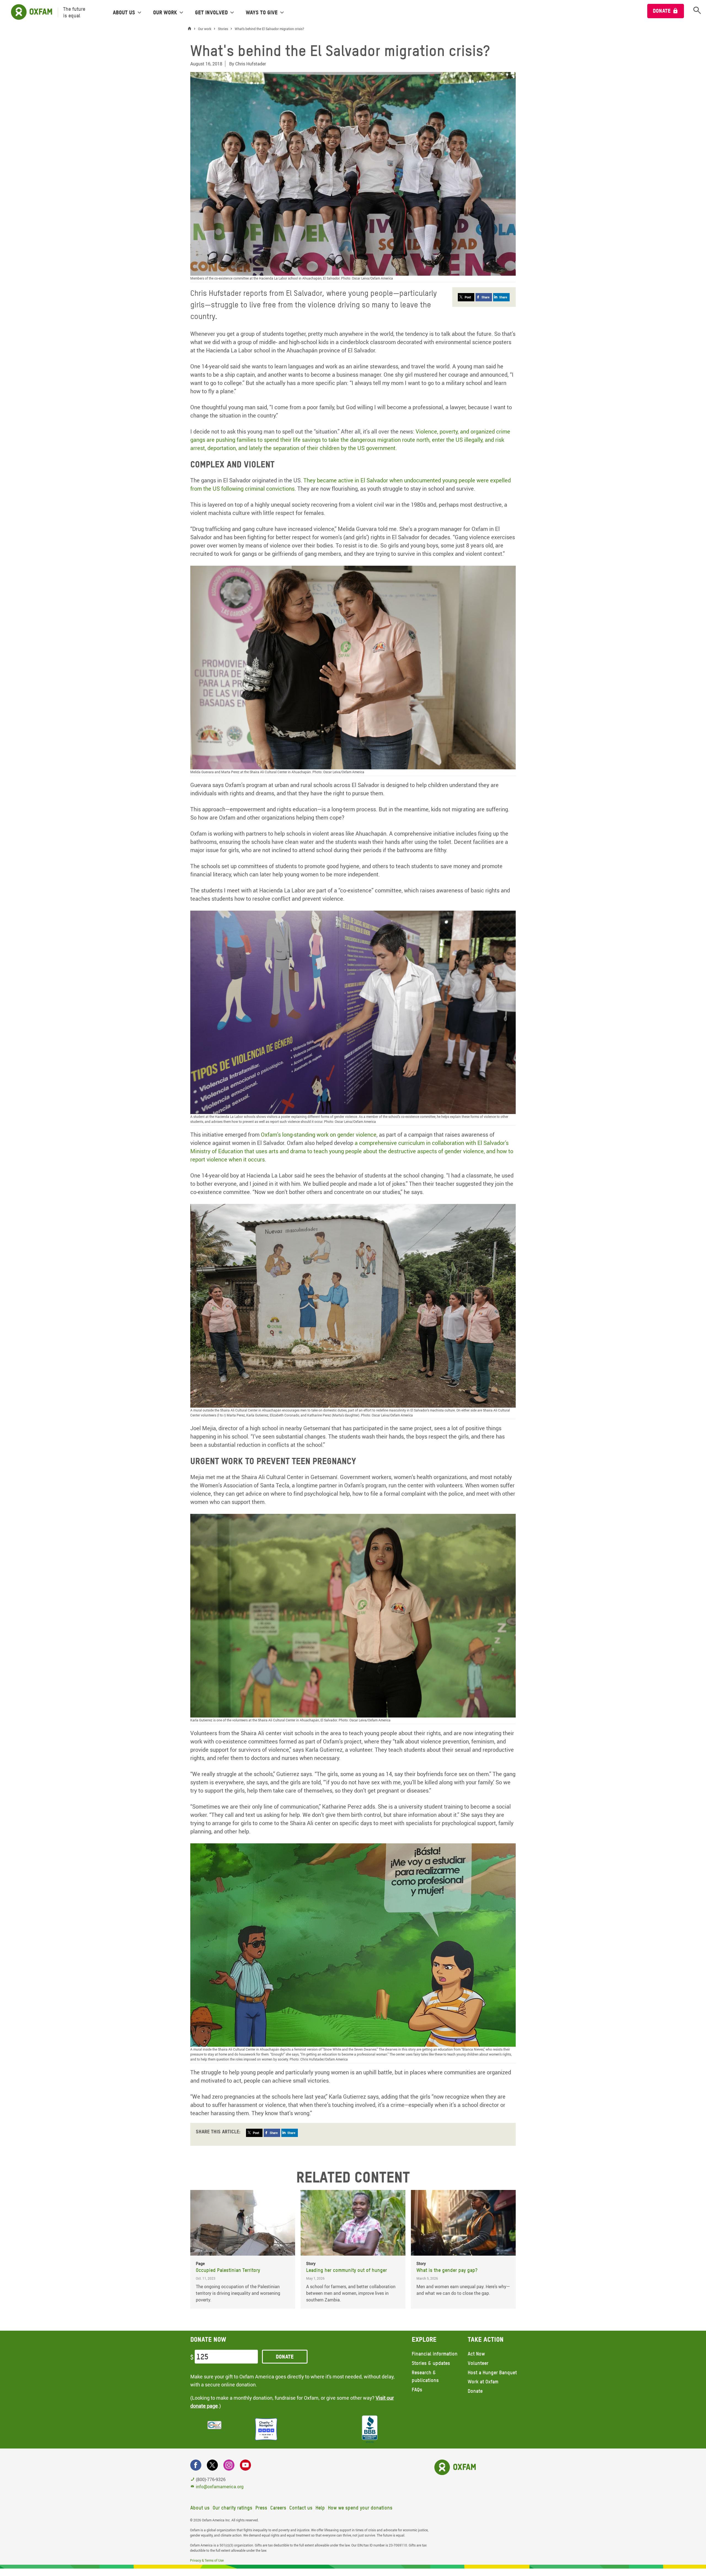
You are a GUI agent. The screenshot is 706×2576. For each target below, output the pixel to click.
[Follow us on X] (212, 2465)
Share (486, 297)
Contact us (301, 2508)
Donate (662, 11)
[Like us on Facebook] (196, 2465)
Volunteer (478, 2363)
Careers (278, 2508)
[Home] (191, 29)
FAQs (417, 2390)
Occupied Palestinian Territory (228, 2270)
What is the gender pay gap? (447, 2270)
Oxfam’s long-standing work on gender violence (319, 1135)
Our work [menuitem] (165, 12)
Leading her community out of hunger (347, 2270)
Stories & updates (431, 2363)
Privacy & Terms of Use (207, 2560)
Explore (424, 2339)
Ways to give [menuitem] (262, 12)
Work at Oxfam (483, 2382)
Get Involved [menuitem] (211, 12)
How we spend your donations (360, 2508)
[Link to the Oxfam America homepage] (29, 12)
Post (468, 297)
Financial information (435, 2354)
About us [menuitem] (124, 12)
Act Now (476, 2354)
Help (320, 2508)
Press (261, 2508)
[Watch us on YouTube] (245, 2465)
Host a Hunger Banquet (492, 2372)
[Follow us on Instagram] (229, 2465)
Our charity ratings (232, 2508)
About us (200, 2508)
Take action (486, 2339)
